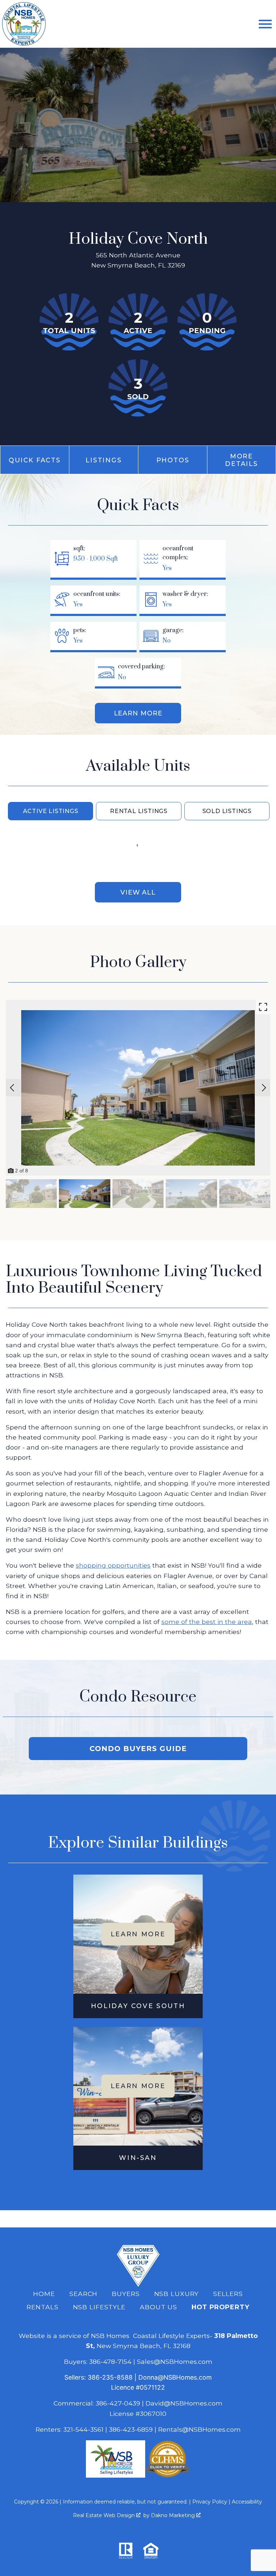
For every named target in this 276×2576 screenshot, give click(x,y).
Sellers (228, 2294)
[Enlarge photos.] (263, 1007)
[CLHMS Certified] (168, 2475)
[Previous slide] (12, 1088)
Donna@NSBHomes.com (175, 2377)
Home (44, 2294)
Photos (173, 460)
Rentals (42, 2307)
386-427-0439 (118, 2403)
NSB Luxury (177, 2294)
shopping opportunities (113, 1565)
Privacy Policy (210, 2502)
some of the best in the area (207, 1622)
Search (83, 2294)
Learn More (138, 713)
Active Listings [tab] (51, 811)
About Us (158, 2307)
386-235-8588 (110, 2377)
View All (138, 892)
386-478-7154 (110, 2362)
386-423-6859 (131, 2429)
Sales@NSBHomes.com (175, 2362)
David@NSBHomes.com (184, 2403)
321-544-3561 (83, 2429)
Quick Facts (34, 460)
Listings (103, 460)
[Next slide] (264, 1088)
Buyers (126, 2294)
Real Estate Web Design (105, 2515)
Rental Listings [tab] (139, 811)
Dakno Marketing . (176, 2515)
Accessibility (247, 2502)
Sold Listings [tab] (227, 811)
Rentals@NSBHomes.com (199, 2429)
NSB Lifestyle (99, 2307)
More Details (241, 460)
